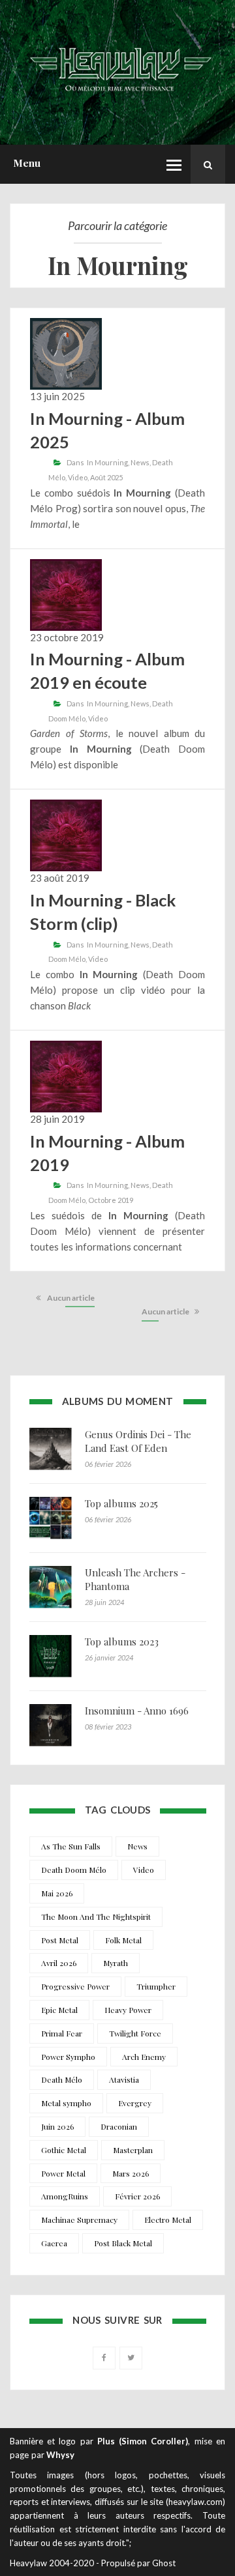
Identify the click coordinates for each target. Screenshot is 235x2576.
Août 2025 (106, 477)
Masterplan (133, 2150)
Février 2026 (137, 2196)
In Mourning (107, 462)
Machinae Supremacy (79, 2220)
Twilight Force (135, 2033)
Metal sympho (66, 2103)
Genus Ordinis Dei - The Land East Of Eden (138, 1441)
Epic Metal (59, 2010)
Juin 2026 (57, 2126)
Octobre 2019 (111, 1200)
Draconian (119, 2126)
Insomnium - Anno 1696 (137, 1711)
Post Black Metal (123, 2243)
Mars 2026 (131, 2173)
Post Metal (60, 1940)
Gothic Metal (64, 2150)
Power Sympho (68, 2057)
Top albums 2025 (121, 1503)
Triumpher (156, 1986)
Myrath (116, 1963)
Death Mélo (62, 2079)
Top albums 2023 (122, 1642)
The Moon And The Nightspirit (96, 1917)
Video (78, 477)
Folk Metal (123, 1940)
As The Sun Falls (71, 1846)
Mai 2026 (57, 1893)
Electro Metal (168, 2220)
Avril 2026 (59, 1963)
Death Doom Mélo (74, 1870)
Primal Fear (62, 2033)
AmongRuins (65, 2196)
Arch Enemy (144, 2057)
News (140, 462)
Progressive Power (75, 1986)
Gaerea (54, 2243)
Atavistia (124, 2079)
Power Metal (63, 2173)
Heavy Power (128, 2010)
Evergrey (135, 2103)
